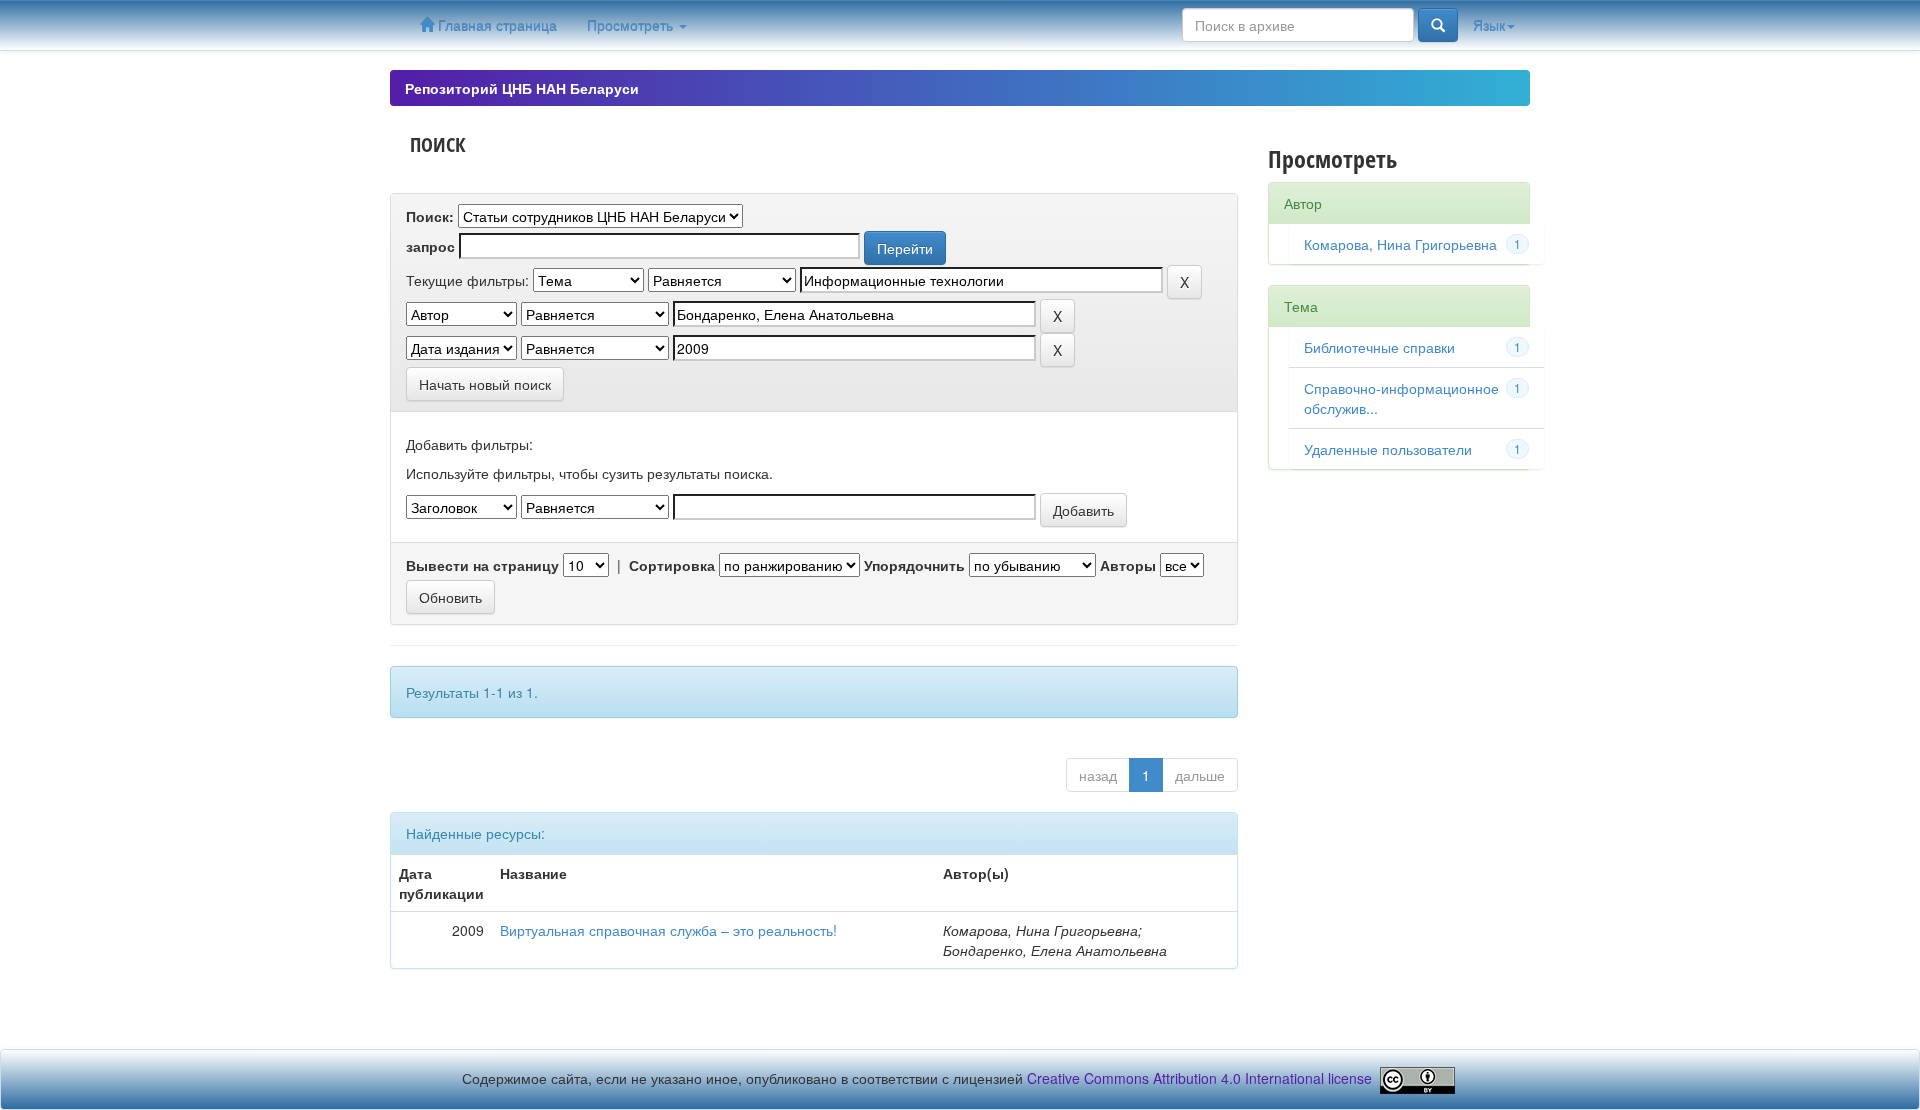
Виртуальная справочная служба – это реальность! (668, 930)
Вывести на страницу (482, 565)
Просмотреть (632, 25)
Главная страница (495, 25)
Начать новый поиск (485, 384)
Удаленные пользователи (1388, 449)
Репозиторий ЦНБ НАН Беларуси (522, 88)
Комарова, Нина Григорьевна (1400, 244)
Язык (1489, 25)
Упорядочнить (914, 565)
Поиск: (430, 216)
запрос (430, 246)
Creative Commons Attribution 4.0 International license (1199, 1078)
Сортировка (672, 565)
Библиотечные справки (1379, 347)
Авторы (1128, 565)
